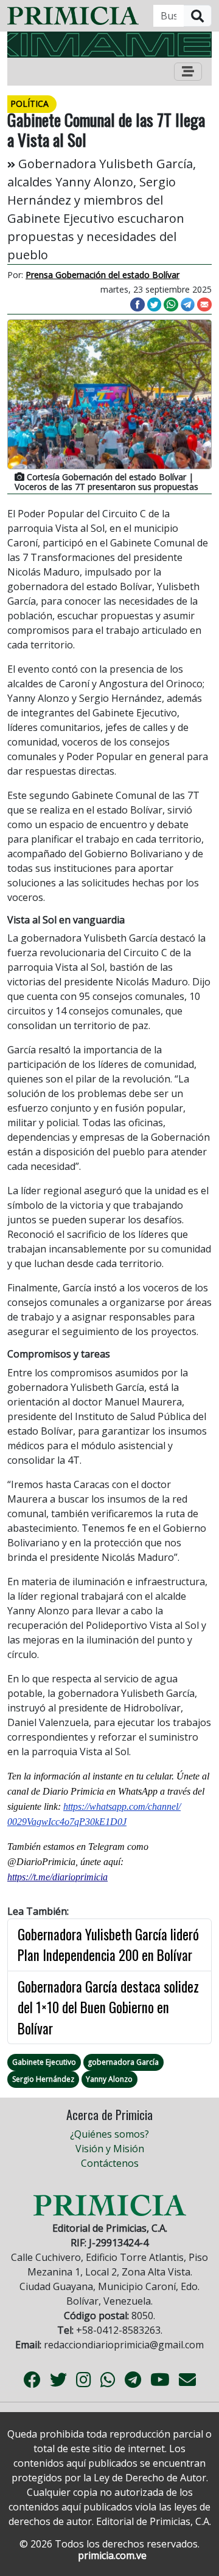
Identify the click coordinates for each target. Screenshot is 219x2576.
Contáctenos (110, 2163)
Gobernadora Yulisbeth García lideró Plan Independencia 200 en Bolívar (108, 1945)
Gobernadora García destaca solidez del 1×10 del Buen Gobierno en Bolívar (108, 2007)
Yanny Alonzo (109, 2079)
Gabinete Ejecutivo (44, 2062)
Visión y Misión (110, 2149)
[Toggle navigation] (188, 72)
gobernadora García (123, 2062)
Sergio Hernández (43, 2079)
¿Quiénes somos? (109, 2134)
